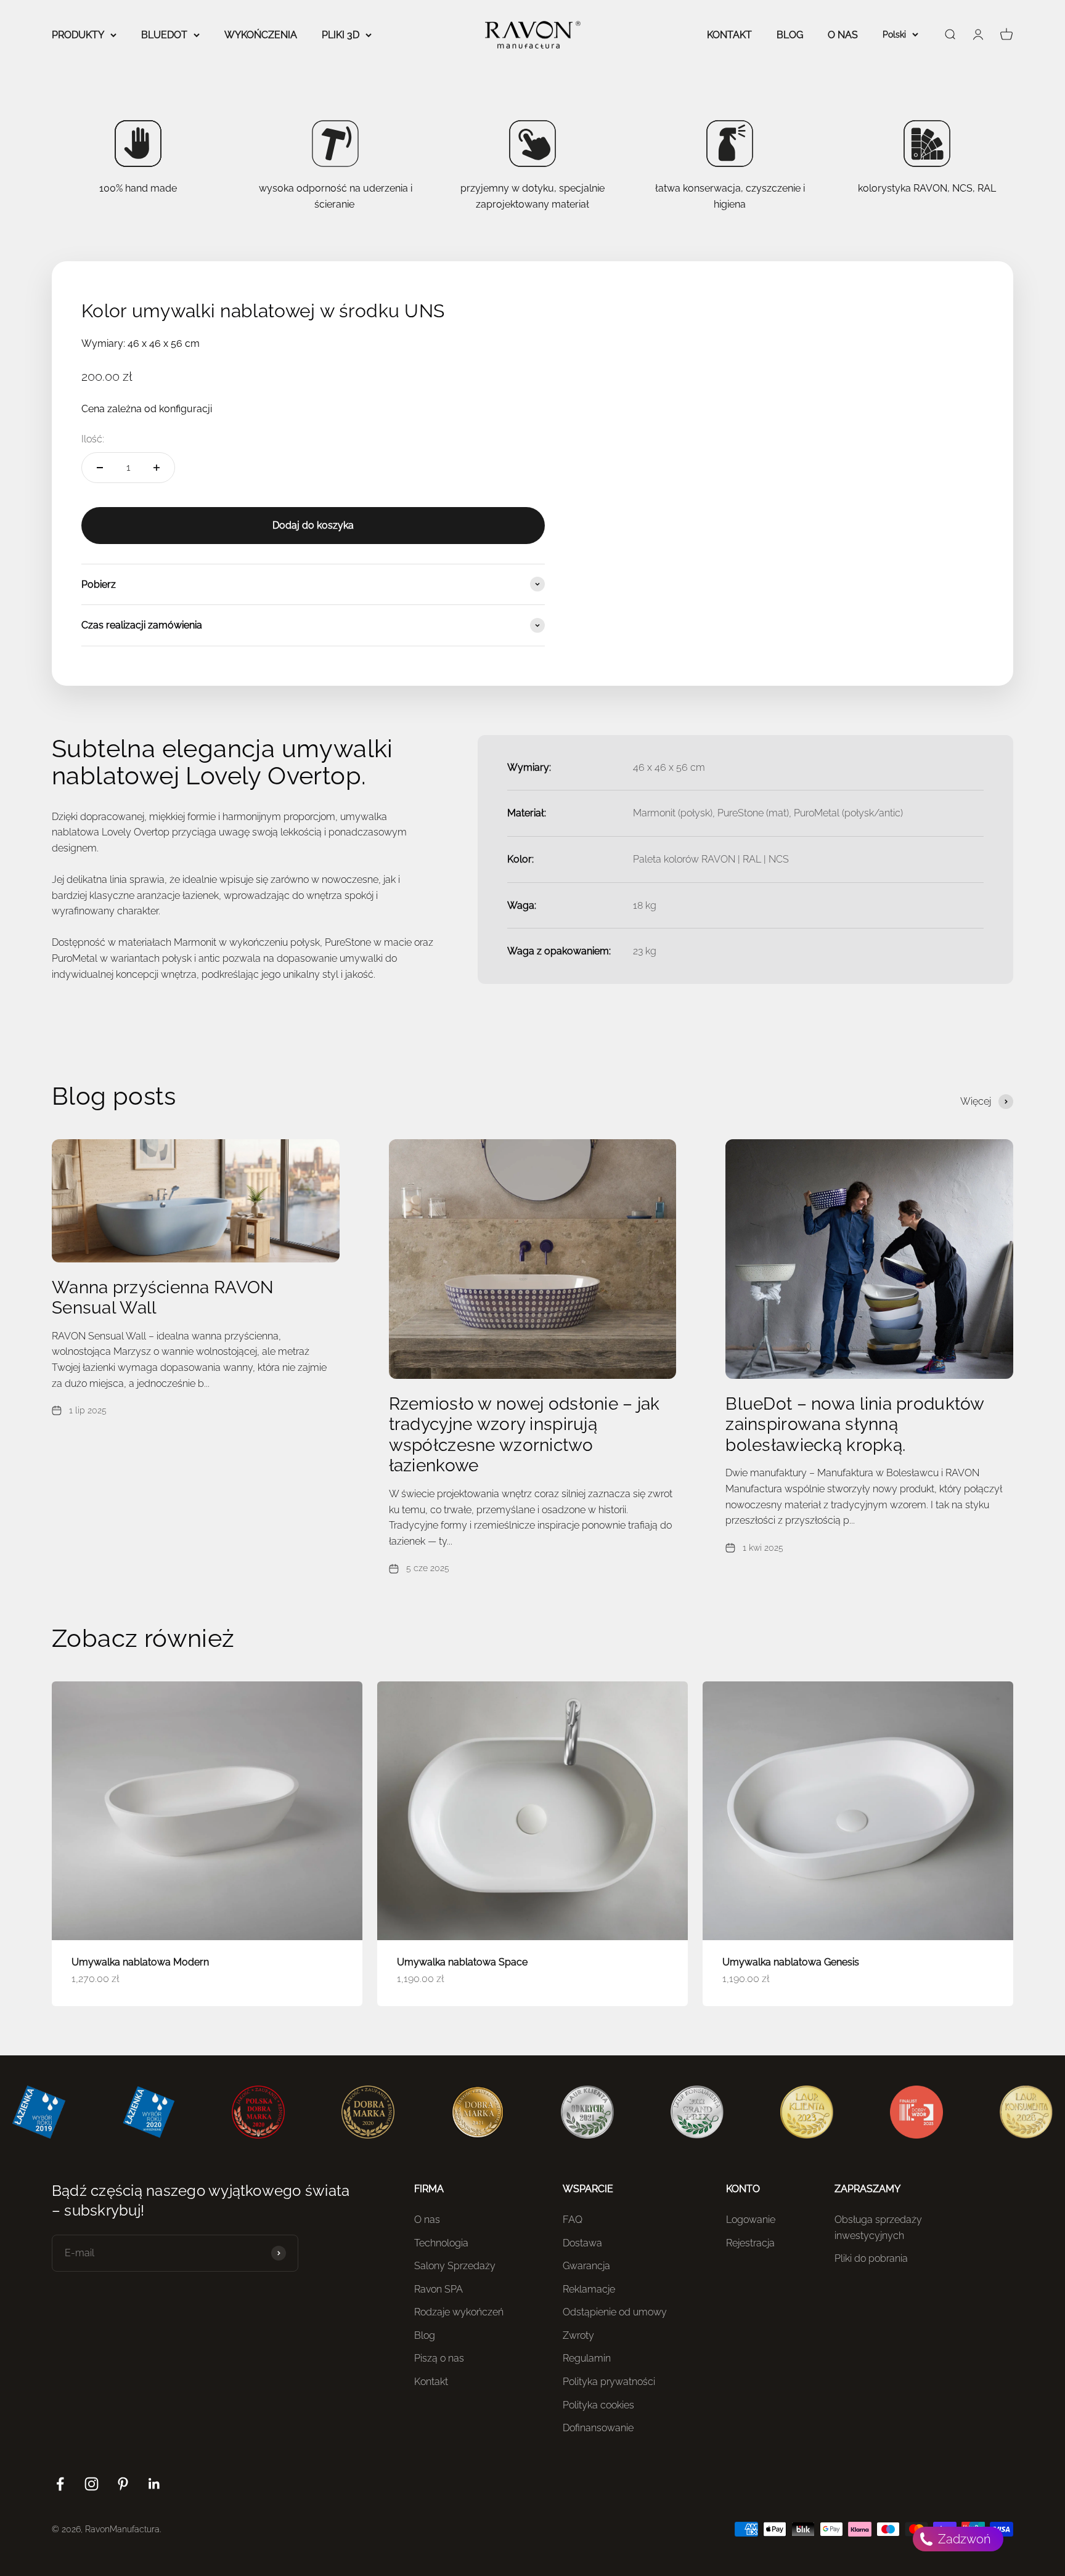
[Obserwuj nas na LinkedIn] (154, 2484)
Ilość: (93, 439)
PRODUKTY (78, 35)
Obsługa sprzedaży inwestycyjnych (878, 2228)
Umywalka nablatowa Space (462, 1962)
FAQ (573, 2220)
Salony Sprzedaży (455, 2266)
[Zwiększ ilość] (157, 468)
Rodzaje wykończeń (459, 2312)
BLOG (790, 35)
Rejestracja (750, 2243)
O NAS (843, 35)
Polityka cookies (598, 2405)
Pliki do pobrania (871, 2258)
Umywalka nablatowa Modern (140, 1962)
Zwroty (578, 2335)
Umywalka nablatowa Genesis (791, 1962)
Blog (425, 2335)
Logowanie (751, 2220)
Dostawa (582, 2243)
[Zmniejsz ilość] (100, 468)
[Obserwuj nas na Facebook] (60, 2484)
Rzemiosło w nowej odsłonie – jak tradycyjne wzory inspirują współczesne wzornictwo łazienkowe (524, 1435)
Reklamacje (589, 2289)
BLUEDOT (164, 35)
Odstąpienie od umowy (615, 2312)
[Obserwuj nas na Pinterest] (123, 2484)
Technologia (441, 2243)
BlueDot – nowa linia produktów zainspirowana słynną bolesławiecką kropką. (855, 1424)
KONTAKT (729, 35)
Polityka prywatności (609, 2382)
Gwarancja (586, 2266)
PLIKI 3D (341, 35)
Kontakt (431, 2382)
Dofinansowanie (598, 2428)
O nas (427, 2220)
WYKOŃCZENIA (261, 35)
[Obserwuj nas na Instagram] (92, 2484)
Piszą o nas (439, 2358)
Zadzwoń (963, 2539)
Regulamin (587, 2358)
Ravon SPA (439, 2289)
